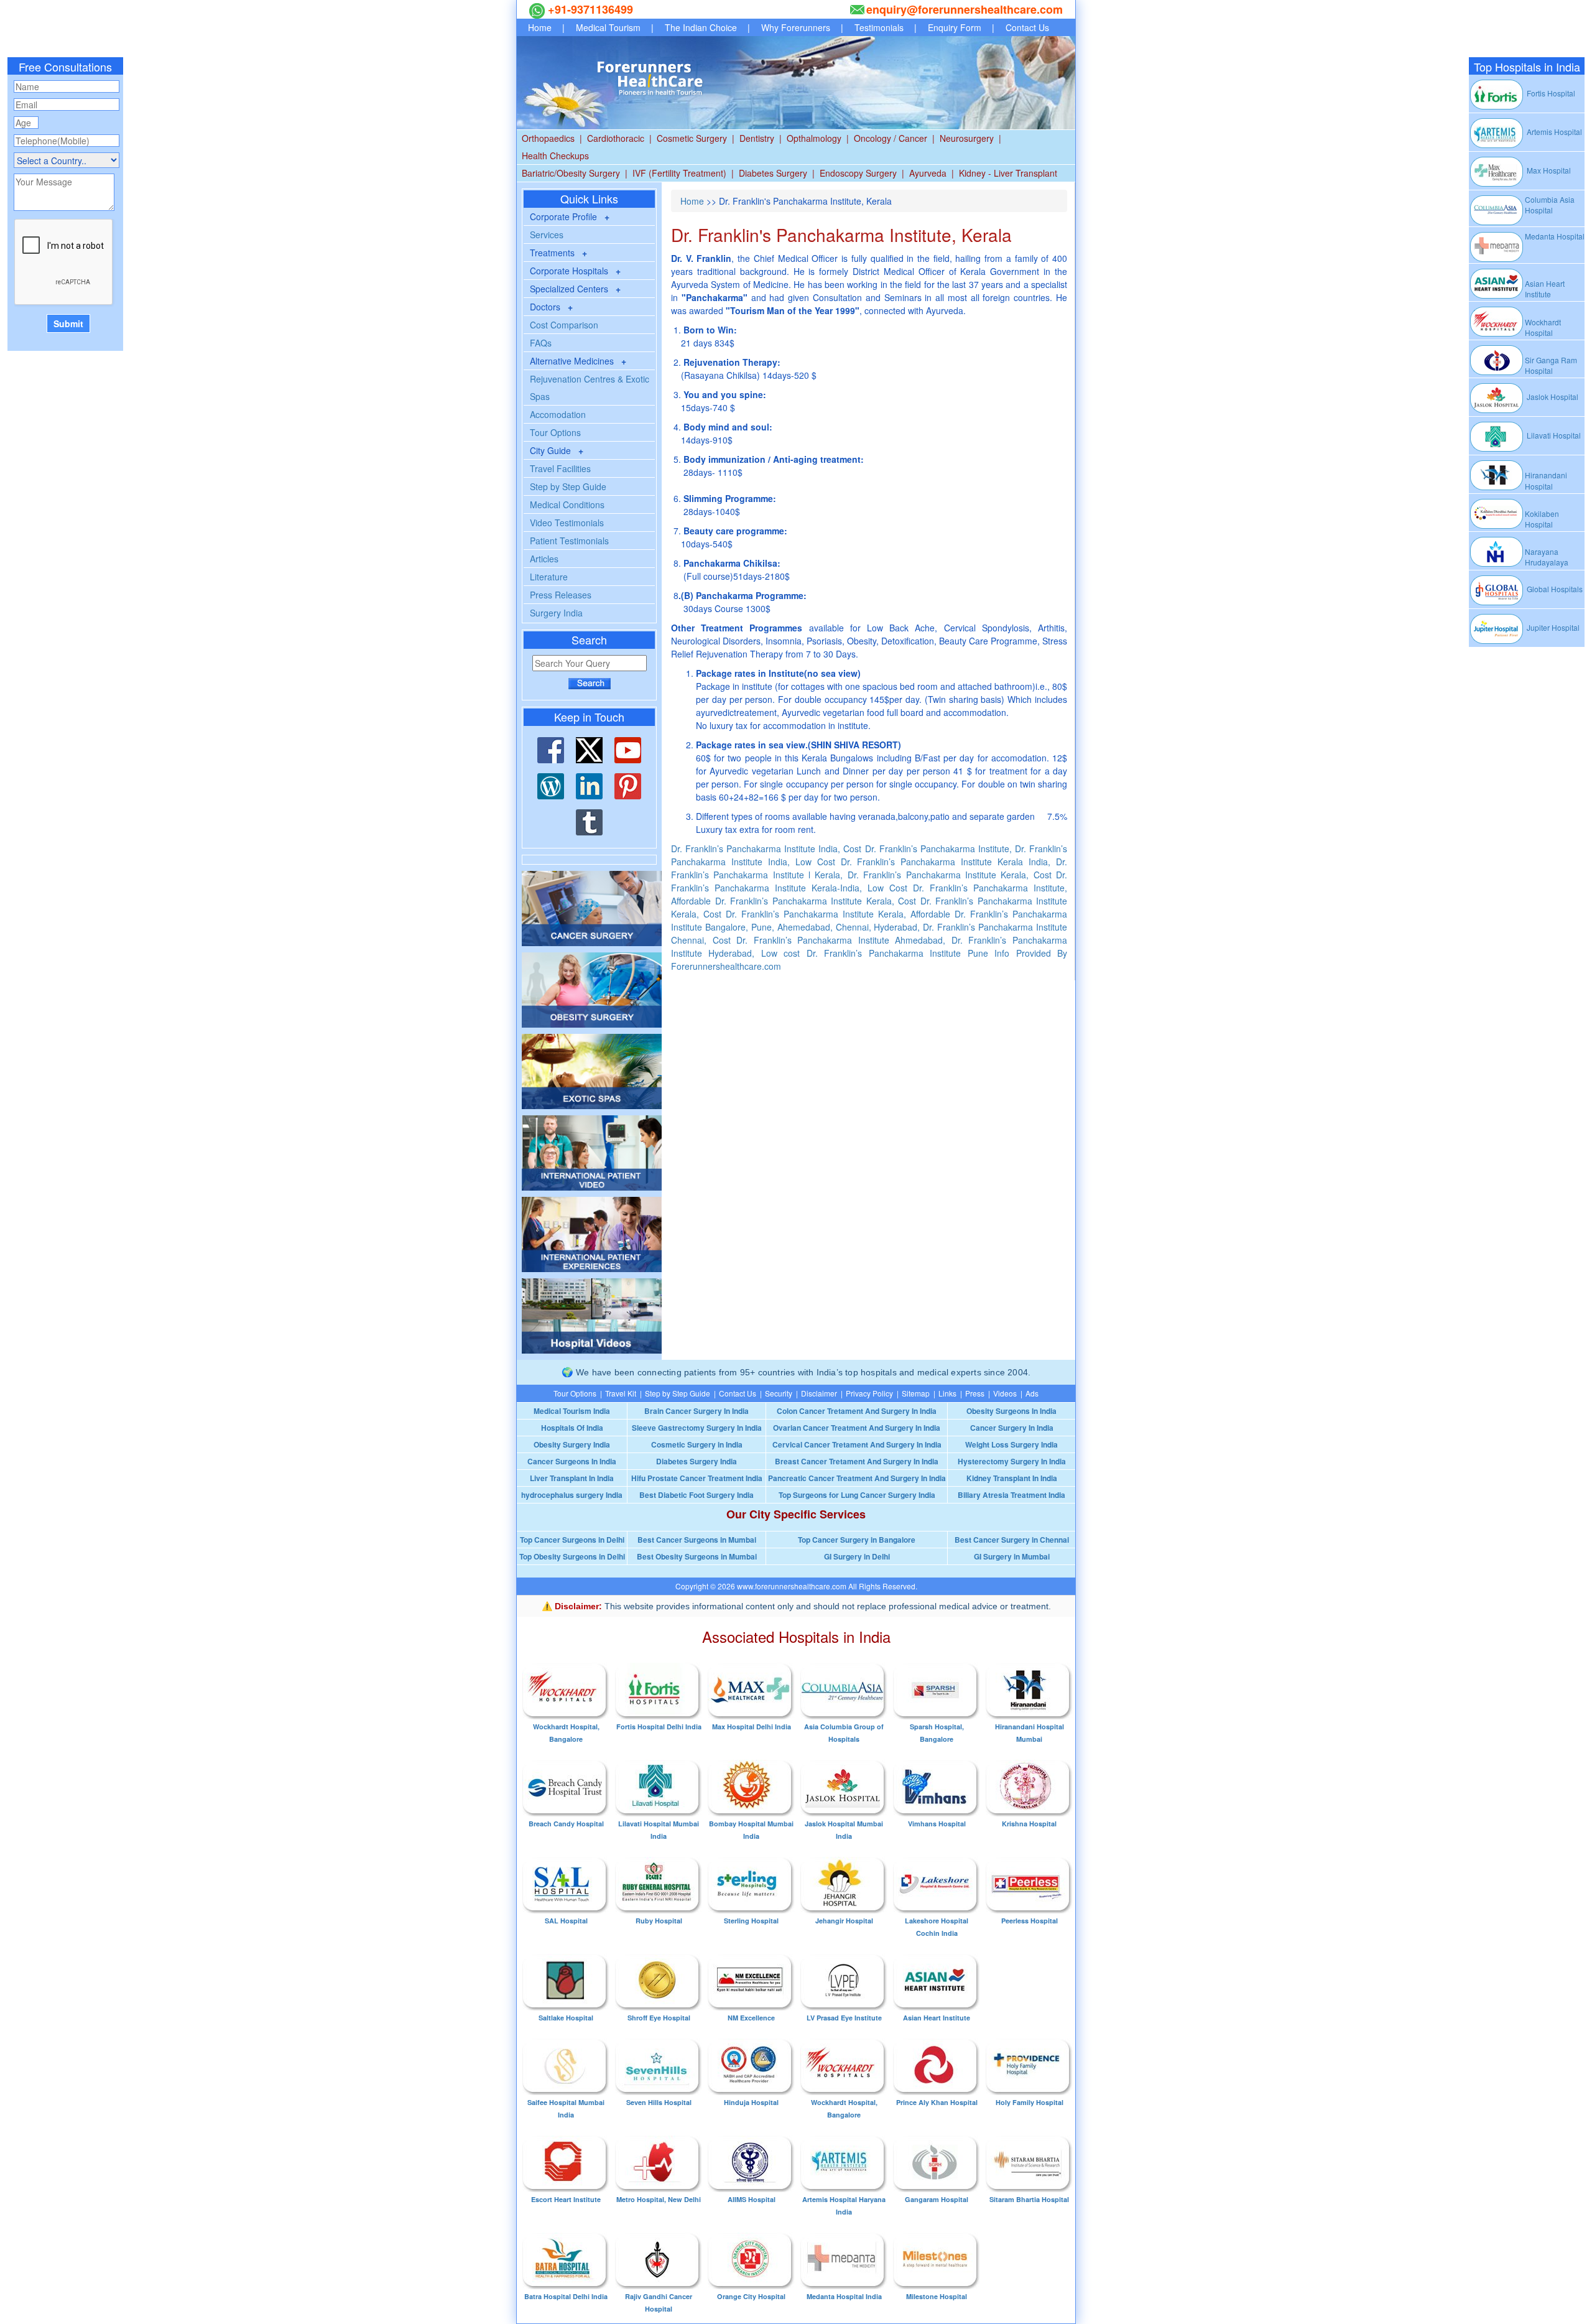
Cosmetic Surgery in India (697, 1444)
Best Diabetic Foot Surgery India (696, 1495)
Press (975, 1393)
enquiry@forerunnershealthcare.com (965, 9)
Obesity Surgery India (572, 1444)
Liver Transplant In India (572, 1478)
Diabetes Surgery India (696, 1461)
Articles (544, 559)
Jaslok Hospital (1552, 397)
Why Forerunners (796, 27)
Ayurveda (928, 173)
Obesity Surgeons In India (1011, 1411)
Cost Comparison (564, 325)
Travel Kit (621, 1393)
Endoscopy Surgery (858, 173)
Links (947, 1393)
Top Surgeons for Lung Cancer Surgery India (857, 1495)
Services (547, 235)
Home (540, 27)
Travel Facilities (560, 468)
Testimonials (879, 27)
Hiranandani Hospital (1546, 480)
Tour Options (555, 432)
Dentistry (757, 138)
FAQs (541, 343)
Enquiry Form (955, 27)
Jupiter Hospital (1552, 627)
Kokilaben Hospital (1542, 519)
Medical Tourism (608, 27)
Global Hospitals (1554, 589)
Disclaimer (819, 1393)
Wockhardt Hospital (1543, 327)
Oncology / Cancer (891, 138)
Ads (1032, 1393)
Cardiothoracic (616, 138)
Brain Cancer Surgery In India (696, 1411)
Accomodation (558, 414)
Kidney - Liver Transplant (1008, 173)
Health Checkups (555, 156)
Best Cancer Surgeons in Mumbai (697, 1540)
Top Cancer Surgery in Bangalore (857, 1540)
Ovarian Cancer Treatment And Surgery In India (857, 1428)
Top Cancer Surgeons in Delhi (572, 1540)
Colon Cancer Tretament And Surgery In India (857, 1411)
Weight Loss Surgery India (1011, 1444)
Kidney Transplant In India (1012, 1478)
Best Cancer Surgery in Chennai (1012, 1540)
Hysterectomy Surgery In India (1012, 1461)
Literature (549, 577)
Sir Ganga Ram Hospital (1551, 365)
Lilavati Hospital (1553, 435)
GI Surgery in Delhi (857, 1556)
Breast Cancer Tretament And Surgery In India (857, 1461)
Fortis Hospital (1550, 93)
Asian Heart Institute (1545, 289)
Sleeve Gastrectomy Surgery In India (697, 1428)
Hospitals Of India (572, 1428)
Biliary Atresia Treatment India (1011, 1495)
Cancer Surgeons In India (572, 1461)
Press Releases (561, 595)
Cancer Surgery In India (1012, 1428)
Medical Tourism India (572, 1411)
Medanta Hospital (1555, 236)
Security (779, 1393)
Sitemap (916, 1393)
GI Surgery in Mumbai (1012, 1556)
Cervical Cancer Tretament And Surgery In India (857, 1444)
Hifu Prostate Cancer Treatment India (697, 1478)
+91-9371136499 (589, 9)
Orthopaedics (548, 138)
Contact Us (1027, 27)
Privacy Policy (869, 1393)
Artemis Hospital (1553, 132)
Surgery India (556, 613)
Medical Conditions (567, 504)
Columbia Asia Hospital (1550, 205)
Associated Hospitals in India (796, 1636)
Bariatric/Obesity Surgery (571, 173)
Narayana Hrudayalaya (1547, 557)
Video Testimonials (567, 523)
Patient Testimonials (569, 541)
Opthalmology (814, 138)
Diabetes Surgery (773, 173)
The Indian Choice (701, 27)
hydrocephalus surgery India (572, 1495)
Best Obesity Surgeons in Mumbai (697, 1556)
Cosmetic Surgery (692, 138)
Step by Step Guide (568, 486)
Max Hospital (1548, 170)
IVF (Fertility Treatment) (679, 173)
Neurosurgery (967, 138)
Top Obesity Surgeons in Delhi (572, 1556)
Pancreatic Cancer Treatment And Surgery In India (857, 1478)
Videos (1005, 1393)
